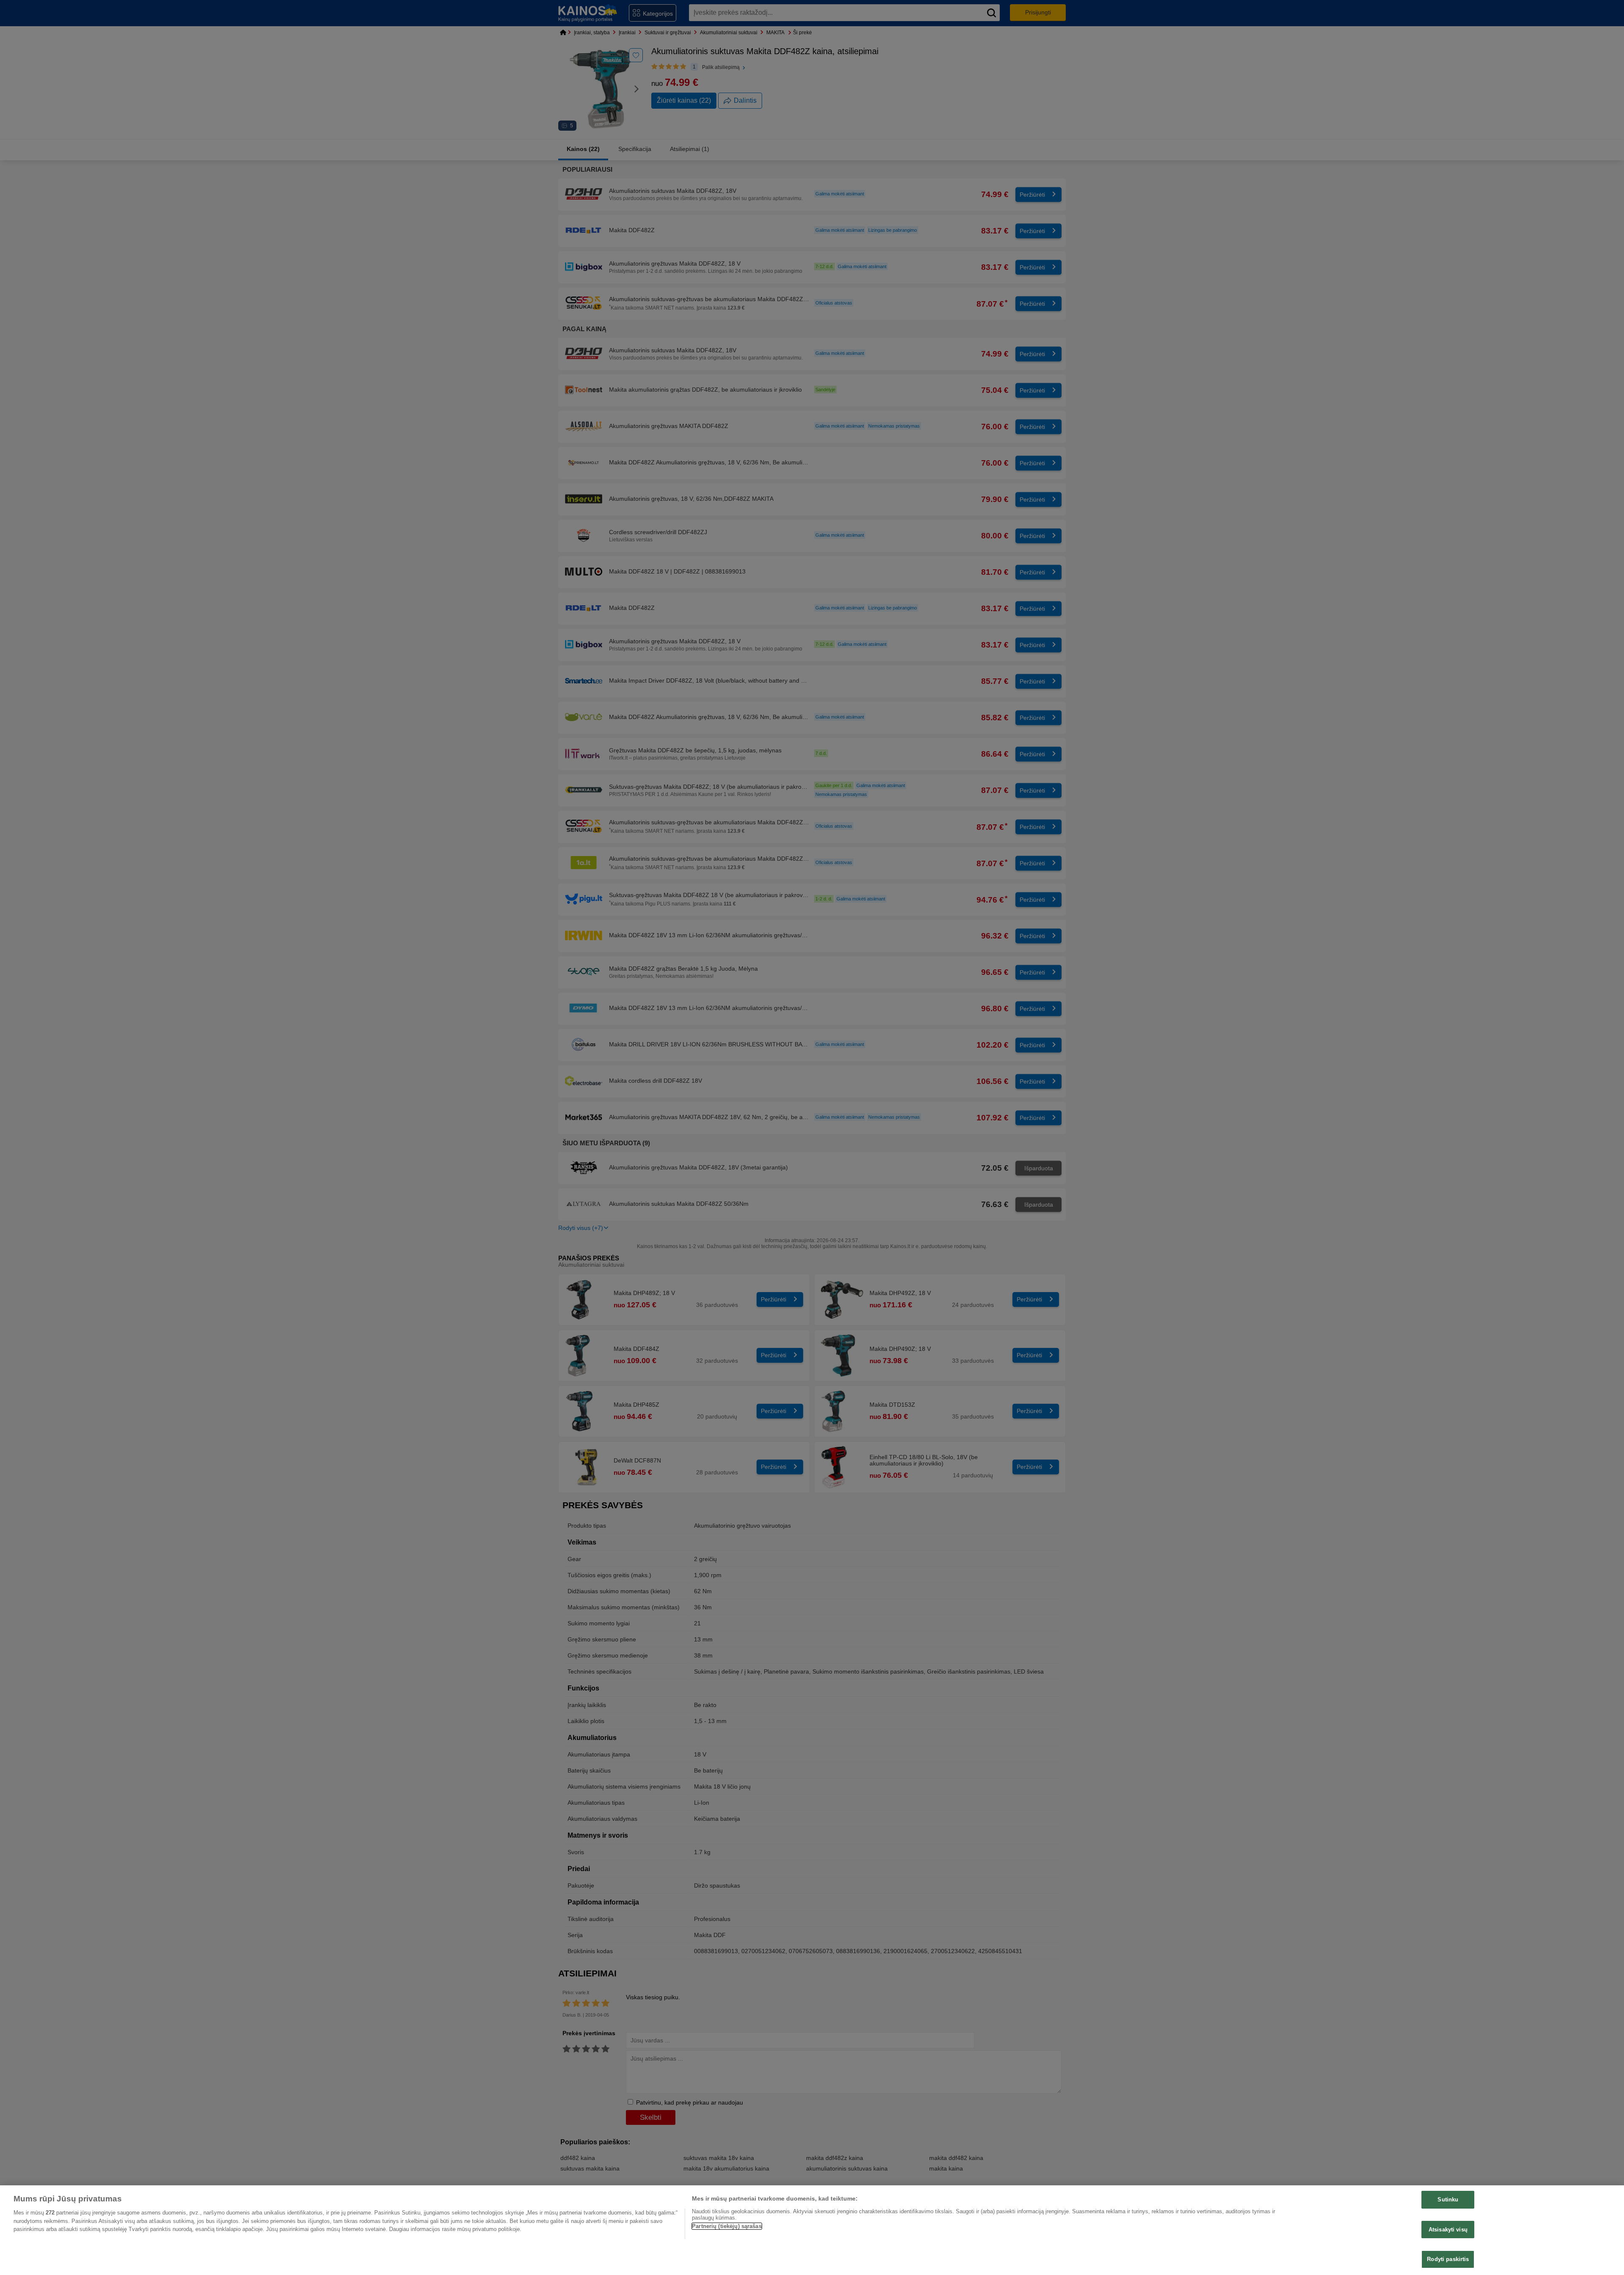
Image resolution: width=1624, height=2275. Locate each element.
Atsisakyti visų (1448, 2230)
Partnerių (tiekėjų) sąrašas (727, 2226)
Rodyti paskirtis (1448, 2259)
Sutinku (1448, 2200)
